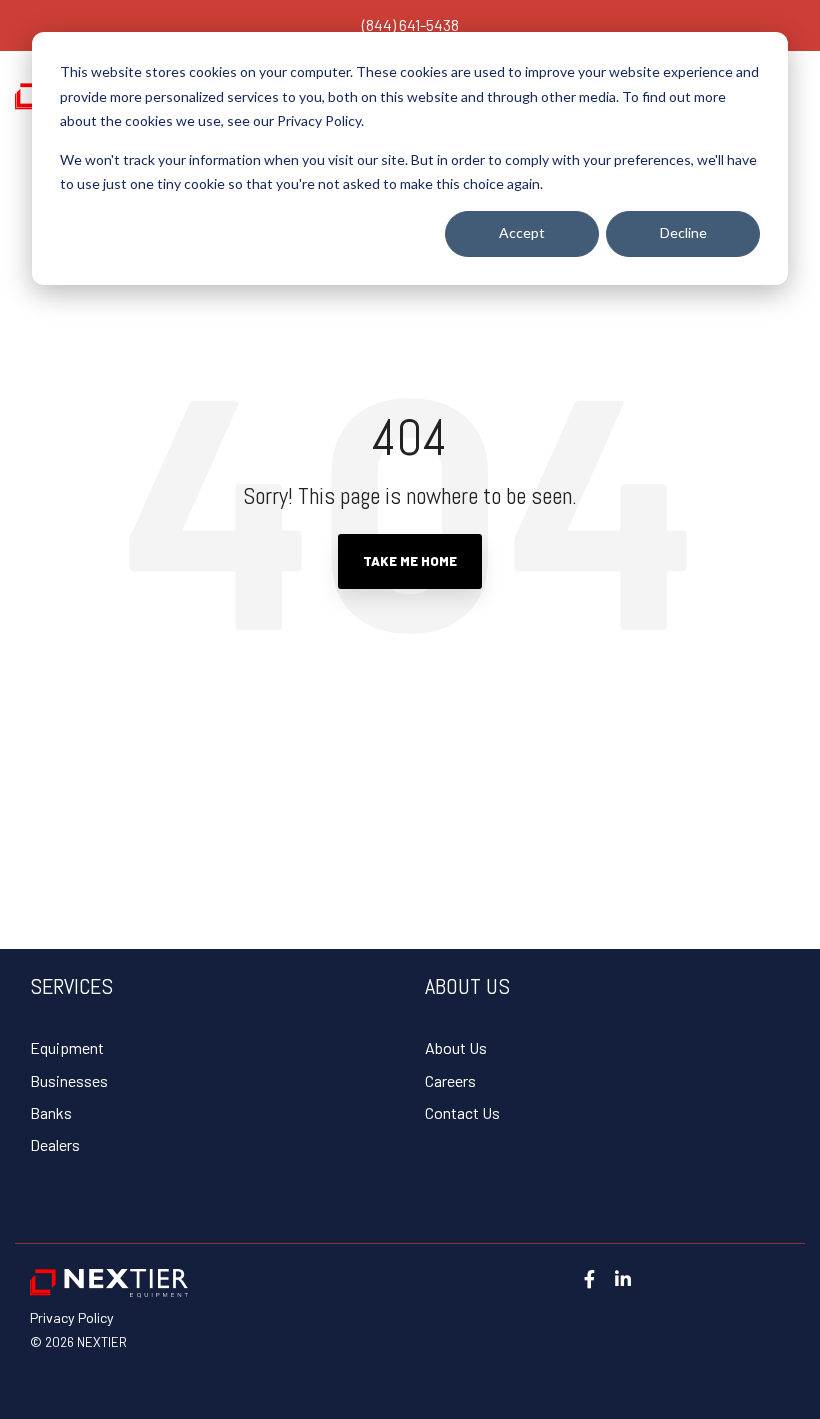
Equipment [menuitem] (67, 1047)
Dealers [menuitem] (55, 1144)
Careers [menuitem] (450, 1080)
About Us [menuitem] (456, 1047)
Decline (683, 232)
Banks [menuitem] (51, 1112)
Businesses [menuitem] (69, 1080)
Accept (522, 232)
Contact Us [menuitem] (462, 1112)
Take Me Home (410, 561)
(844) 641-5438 (410, 24)
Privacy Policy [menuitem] (72, 1317)
